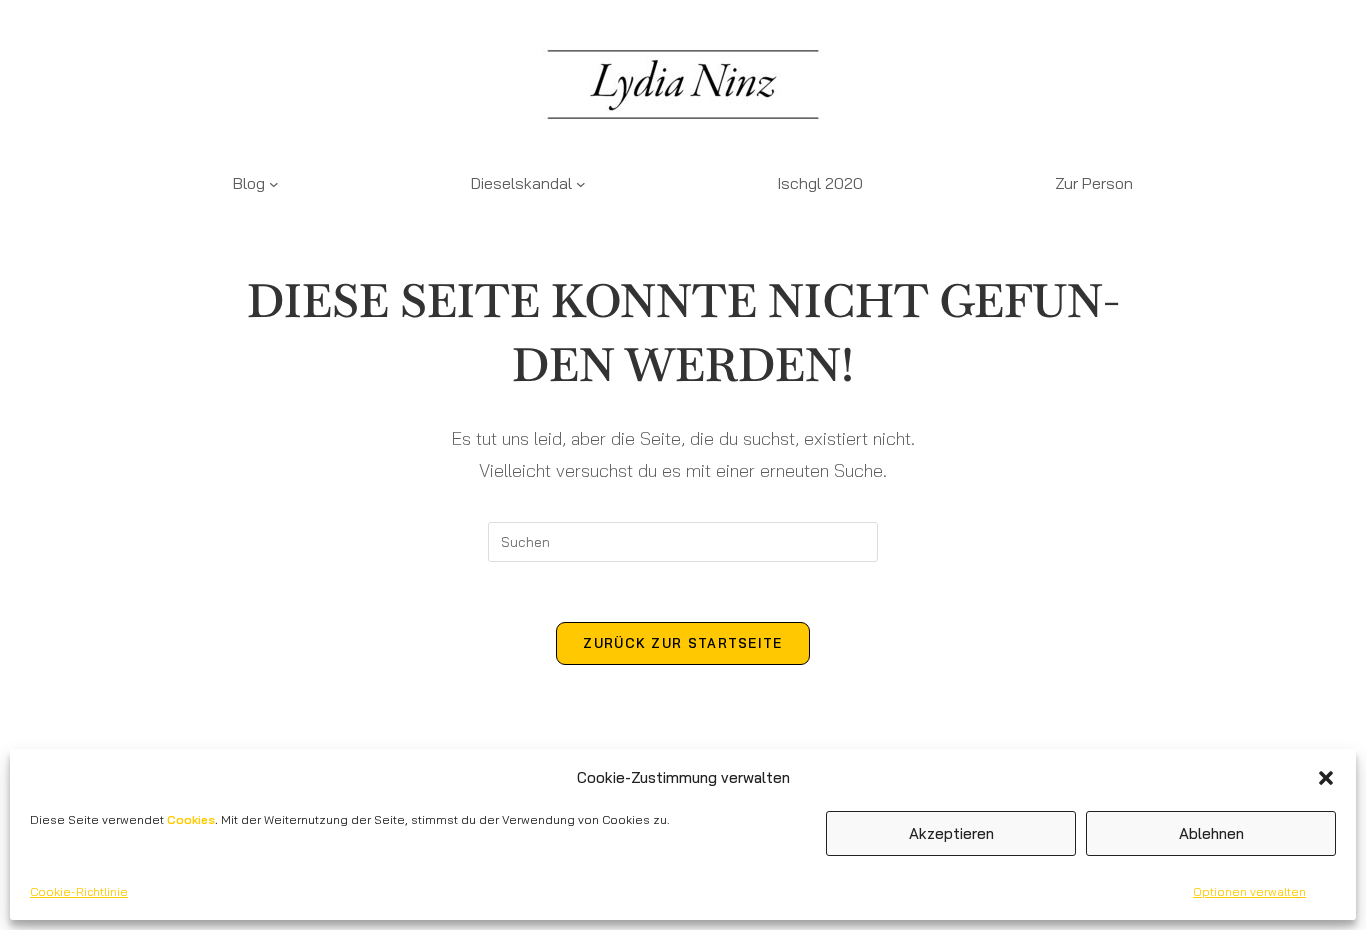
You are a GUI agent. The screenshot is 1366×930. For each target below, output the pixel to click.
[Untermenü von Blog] (274, 184)
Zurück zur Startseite (682, 643)
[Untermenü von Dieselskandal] (581, 184)
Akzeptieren (951, 833)
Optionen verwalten (1249, 891)
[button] (1326, 778)
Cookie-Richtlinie (79, 891)
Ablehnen (1211, 833)
